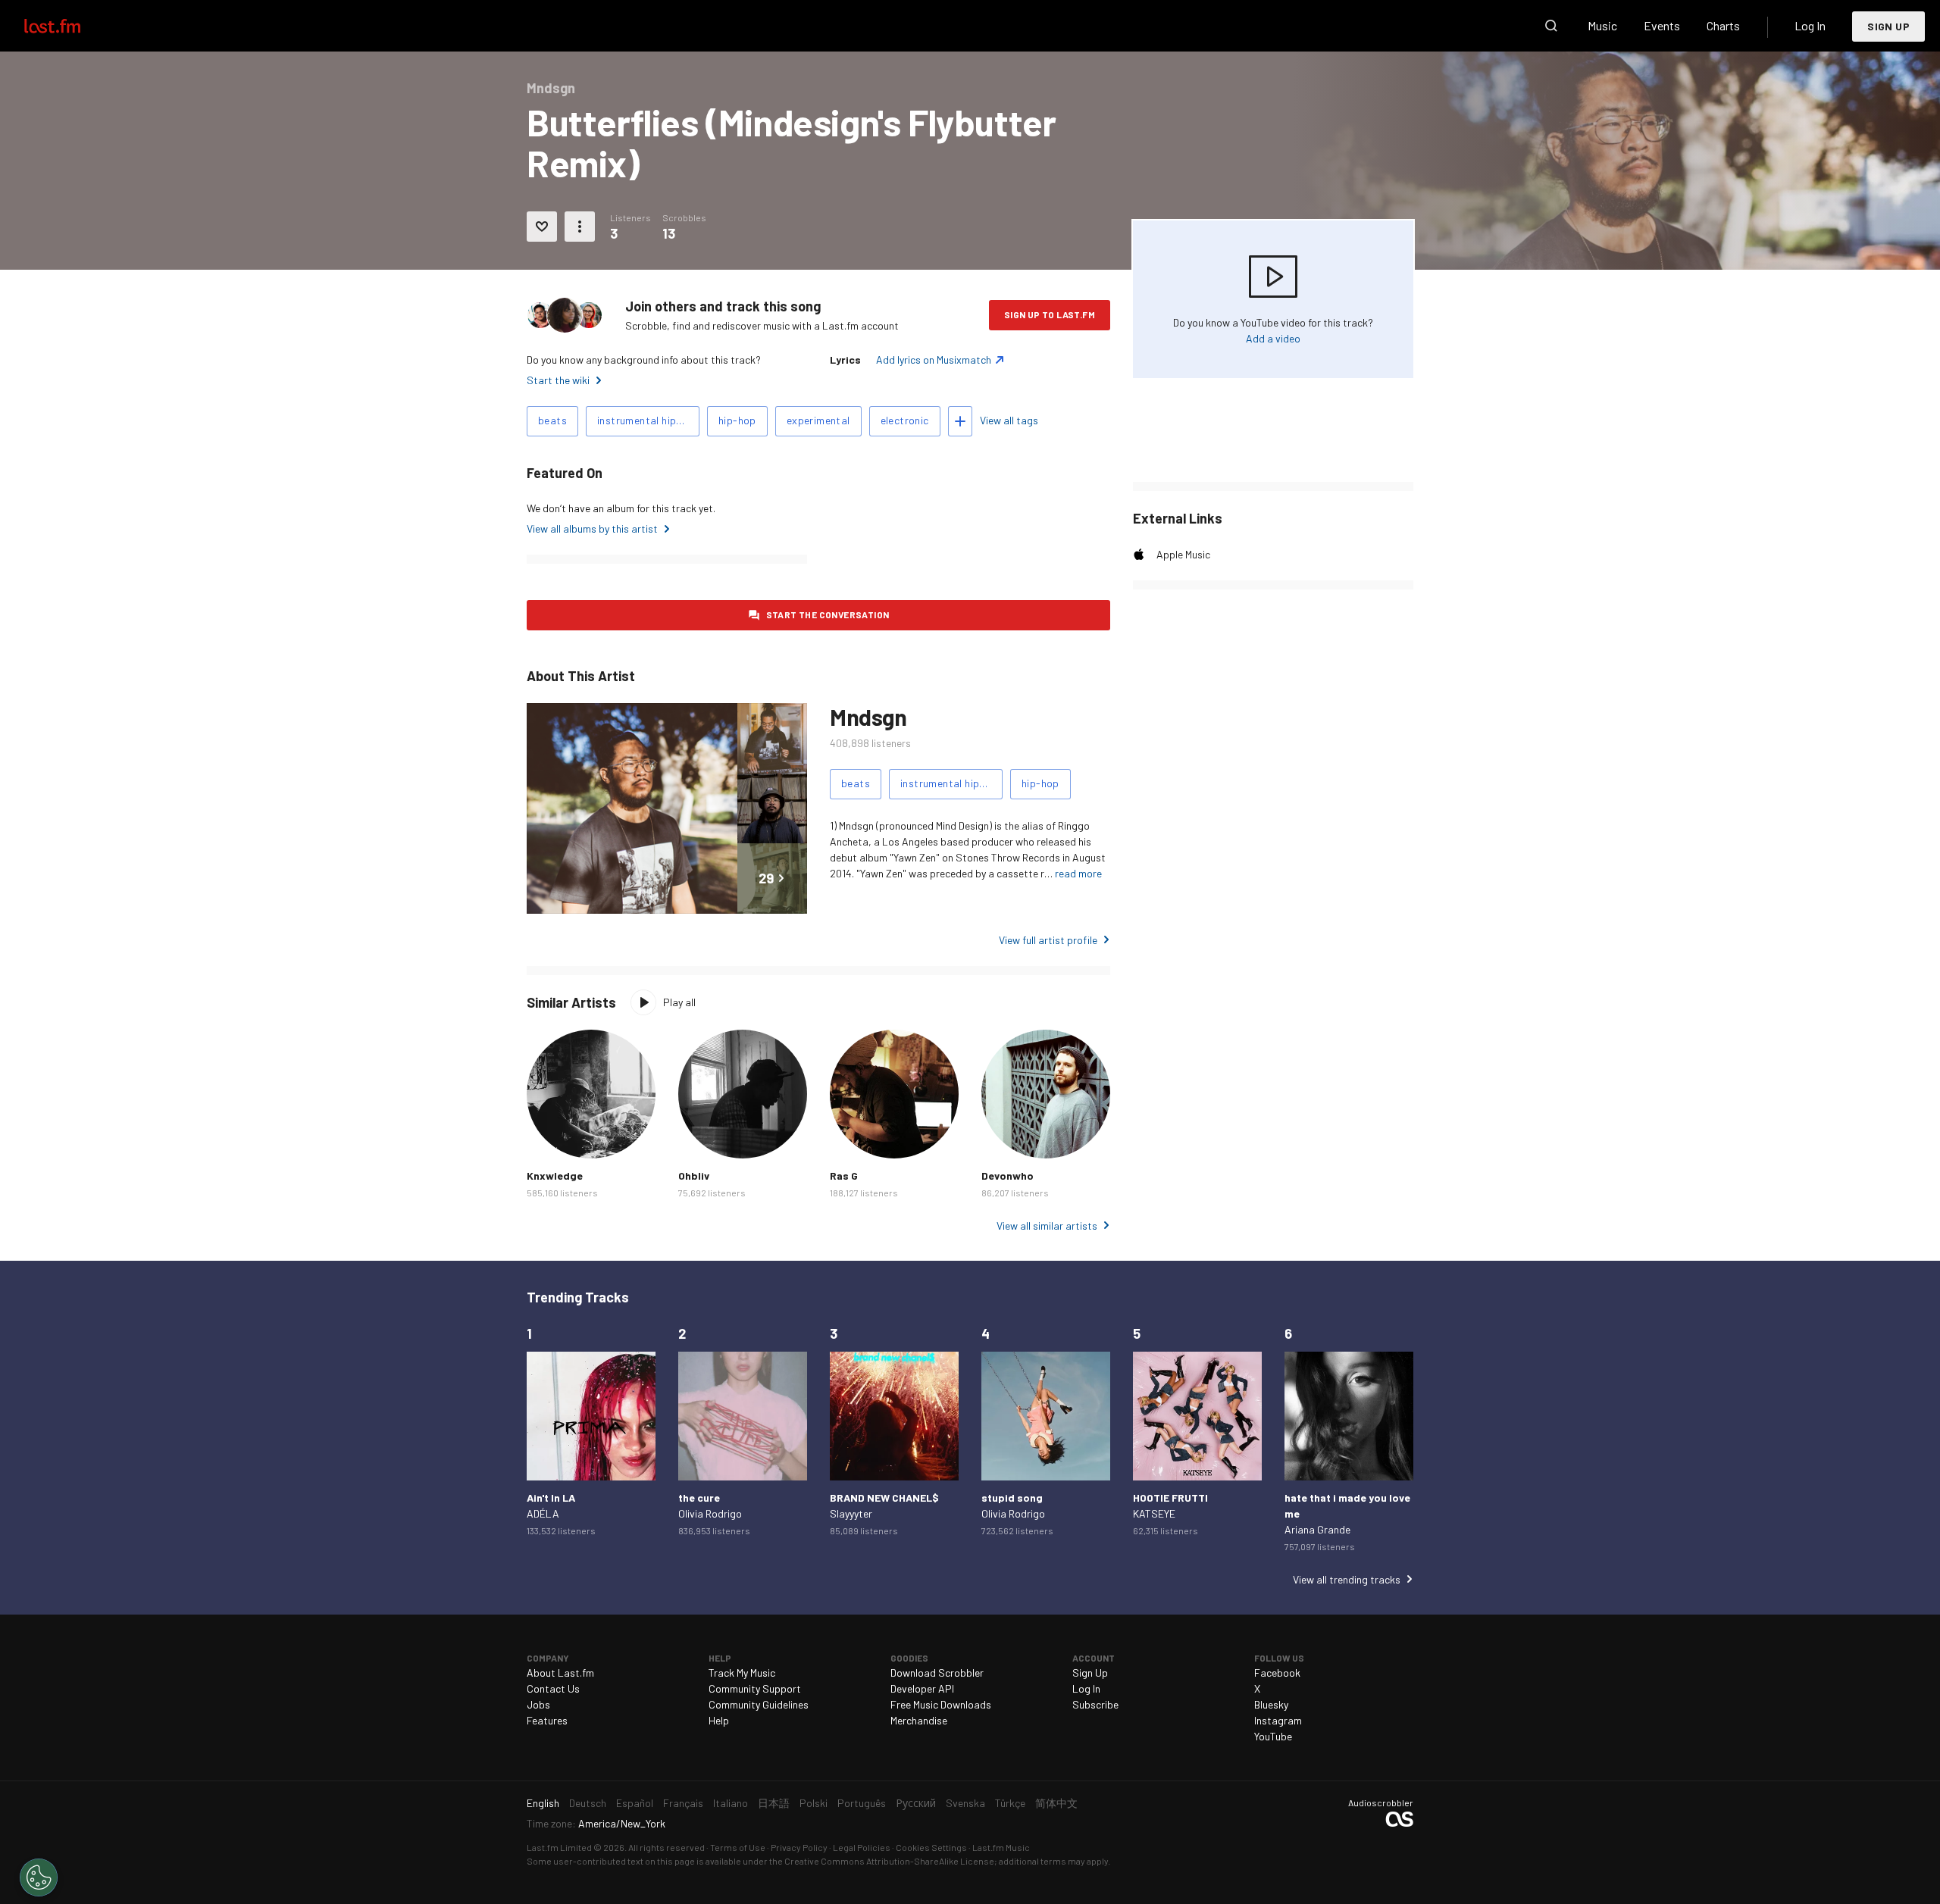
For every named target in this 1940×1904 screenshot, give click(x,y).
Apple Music (1183, 554)
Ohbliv (694, 1176)
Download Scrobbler (937, 1673)
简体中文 (1056, 1803)
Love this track (542, 227)
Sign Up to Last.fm (1050, 314)
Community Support (755, 1688)
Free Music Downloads (941, 1704)
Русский (916, 1803)
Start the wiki (558, 380)
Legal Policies (862, 1847)
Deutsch (588, 1803)
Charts (1723, 25)
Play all (679, 1002)
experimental (818, 420)
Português (862, 1803)
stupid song (1012, 1498)
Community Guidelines (759, 1704)
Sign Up (1888, 26)
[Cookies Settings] (39, 1877)
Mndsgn (868, 717)
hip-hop (737, 420)
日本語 (774, 1803)
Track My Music (742, 1673)
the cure (699, 1498)
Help (719, 1720)
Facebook (1277, 1673)
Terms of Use (738, 1847)
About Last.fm (560, 1673)
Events (1662, 25)
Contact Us (553, 1688)
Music (1602, 25)
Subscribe (1095, 1704)
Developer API (922, 1688)
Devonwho (1008, 1176)
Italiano (731, 1803)
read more (1078, 873)
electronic (905, 420)
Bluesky (1271, 1704)
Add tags (960, 421)
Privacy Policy (799, 1847)
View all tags (1009, 420)
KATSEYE (1154, 1513)
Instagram (1278, 1720)
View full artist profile (1048, 940)
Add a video (1273, 338)
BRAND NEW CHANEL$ (884, 1498)
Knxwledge (555, 1176)
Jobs (538, 1704)
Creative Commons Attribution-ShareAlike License (889, 1861)
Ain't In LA (551, 1498)
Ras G (844, 1176)
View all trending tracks (1347, 1579)
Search (1551, 26)
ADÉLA (543, 1513)
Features (547, 1720)
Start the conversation (828, 614)
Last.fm (70, 26)
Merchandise (919, 1720)
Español (635, 1803)
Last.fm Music (1001, 1847)
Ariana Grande (1317, 1529)
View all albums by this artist (592, 528)
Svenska (965, 1803)
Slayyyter (851, 1513)
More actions (580, 227)
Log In (1810, 25)
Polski (814, 1803)
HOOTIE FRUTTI (1170, 1498)
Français (683, 1803)
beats (552, 420)
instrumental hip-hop (648, 420)
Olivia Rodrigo (710, 1513)
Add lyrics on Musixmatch (934, 360)
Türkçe (1010, 1803)
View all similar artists (1047, 1226)
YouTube (1273, 1736)
